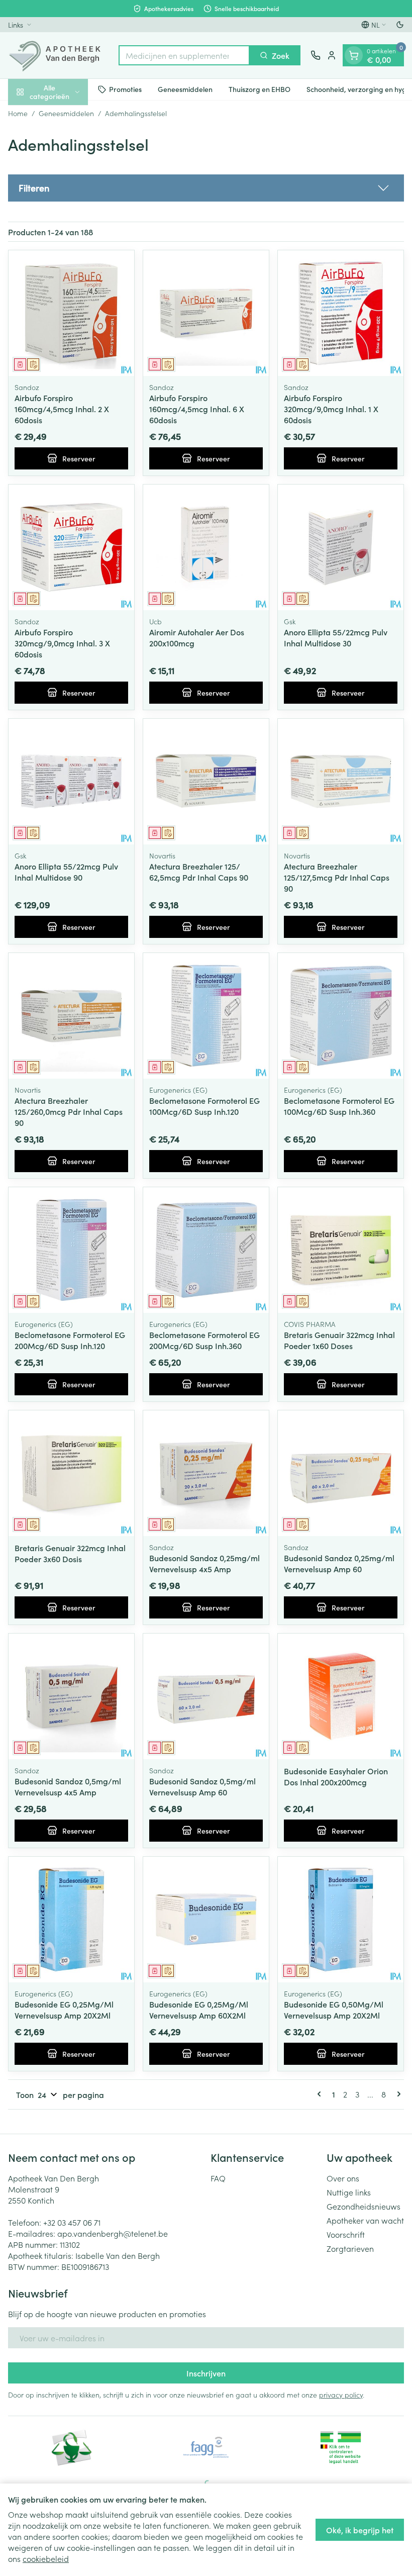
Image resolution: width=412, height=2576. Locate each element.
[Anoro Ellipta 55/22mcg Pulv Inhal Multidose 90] (71, 782)
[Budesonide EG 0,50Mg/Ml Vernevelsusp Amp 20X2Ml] (341, 1920)
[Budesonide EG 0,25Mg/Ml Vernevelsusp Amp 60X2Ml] (206, 1920)
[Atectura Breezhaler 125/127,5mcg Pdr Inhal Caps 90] (341, 782)
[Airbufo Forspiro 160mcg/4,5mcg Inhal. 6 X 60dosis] (206, 313)
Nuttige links (349, 2192)
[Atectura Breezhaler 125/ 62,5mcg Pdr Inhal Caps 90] (206, 782)
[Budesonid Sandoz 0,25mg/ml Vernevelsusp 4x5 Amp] (206, 1473)
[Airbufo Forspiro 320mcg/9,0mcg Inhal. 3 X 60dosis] (71, 547)
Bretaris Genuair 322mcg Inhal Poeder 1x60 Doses (339, 1340)
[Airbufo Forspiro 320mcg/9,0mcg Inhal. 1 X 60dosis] (341, 313)
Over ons (343, 2178)
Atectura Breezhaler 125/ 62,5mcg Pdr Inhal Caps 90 (199, 872)
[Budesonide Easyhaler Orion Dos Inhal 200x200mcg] (341, 1696)
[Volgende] (397, 2094)
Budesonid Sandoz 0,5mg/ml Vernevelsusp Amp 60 (202, 1786)
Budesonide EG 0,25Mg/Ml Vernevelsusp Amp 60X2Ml (199, 2010)
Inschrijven (206, 2373)
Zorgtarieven (350, 2248)
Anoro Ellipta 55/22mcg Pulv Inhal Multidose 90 (66, 872)
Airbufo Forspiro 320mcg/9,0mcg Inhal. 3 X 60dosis (62, 643)
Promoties (125, 89)
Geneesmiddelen (185, 89)
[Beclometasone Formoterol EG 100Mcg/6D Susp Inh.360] (341, 1016)
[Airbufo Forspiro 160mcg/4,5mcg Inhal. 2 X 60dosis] (71, 313)
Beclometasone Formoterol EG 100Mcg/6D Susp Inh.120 (204, 1106)
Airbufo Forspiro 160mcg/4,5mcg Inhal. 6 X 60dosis (197, 409)
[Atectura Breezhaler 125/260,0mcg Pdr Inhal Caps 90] (71, 1016)
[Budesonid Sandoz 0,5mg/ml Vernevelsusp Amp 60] (206, 1696)
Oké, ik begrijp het (360, 2530)
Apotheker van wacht (365, 2220)
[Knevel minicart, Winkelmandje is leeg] (354, 55)
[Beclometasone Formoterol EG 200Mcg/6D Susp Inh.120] (71, 1250)
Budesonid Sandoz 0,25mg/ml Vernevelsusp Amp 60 (339, 1563)
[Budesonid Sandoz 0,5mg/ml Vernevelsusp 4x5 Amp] (71, 1696)
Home (18, 113)
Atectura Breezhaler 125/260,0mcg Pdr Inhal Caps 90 (69, 1111)
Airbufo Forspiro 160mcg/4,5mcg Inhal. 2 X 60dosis (62, 409)
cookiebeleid (46, 2558)
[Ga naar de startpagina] (58, 55)
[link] (321, 2094)
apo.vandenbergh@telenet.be (113, 2233)
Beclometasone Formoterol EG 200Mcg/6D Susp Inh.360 (204, 1340)
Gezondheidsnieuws (364, 2206)
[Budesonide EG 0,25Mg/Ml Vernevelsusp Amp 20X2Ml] (71, 1920)
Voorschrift (346, 2234)
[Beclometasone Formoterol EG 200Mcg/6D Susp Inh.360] (206, 1250)
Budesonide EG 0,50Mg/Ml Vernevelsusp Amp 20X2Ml (334, 2010)
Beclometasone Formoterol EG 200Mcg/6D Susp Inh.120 (70, 1340)
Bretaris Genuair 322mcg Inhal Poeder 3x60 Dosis (70, 1553)
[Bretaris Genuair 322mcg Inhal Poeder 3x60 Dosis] (71, 1473)
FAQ (218, 2178)
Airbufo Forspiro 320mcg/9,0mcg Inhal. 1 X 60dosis (331, 409)
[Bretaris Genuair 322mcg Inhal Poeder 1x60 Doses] (341, 1250)
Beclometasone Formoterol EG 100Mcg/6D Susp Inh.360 (339, 1106)
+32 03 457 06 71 (72, 2222)
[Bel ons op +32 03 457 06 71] (316, 55)
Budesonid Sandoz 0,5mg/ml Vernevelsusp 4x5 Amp (68, 1786)
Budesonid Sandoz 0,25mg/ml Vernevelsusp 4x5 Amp (204, 1563)
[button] (206, 188)
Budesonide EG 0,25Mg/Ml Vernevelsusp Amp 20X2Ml (64, 2010)
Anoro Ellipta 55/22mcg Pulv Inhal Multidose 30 (336, 637)
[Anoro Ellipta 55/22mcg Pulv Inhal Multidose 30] (341, 547)
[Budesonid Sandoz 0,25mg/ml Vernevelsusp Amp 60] (341, 1473)
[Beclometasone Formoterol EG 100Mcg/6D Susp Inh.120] (206, 1016)
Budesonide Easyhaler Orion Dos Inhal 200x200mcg (336, 1776)
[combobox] (184, 55)
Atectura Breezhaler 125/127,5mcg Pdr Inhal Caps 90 (337, 877)
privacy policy (341, 2395)
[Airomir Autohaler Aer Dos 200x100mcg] (206, 547)
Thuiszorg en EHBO (260, 89)
